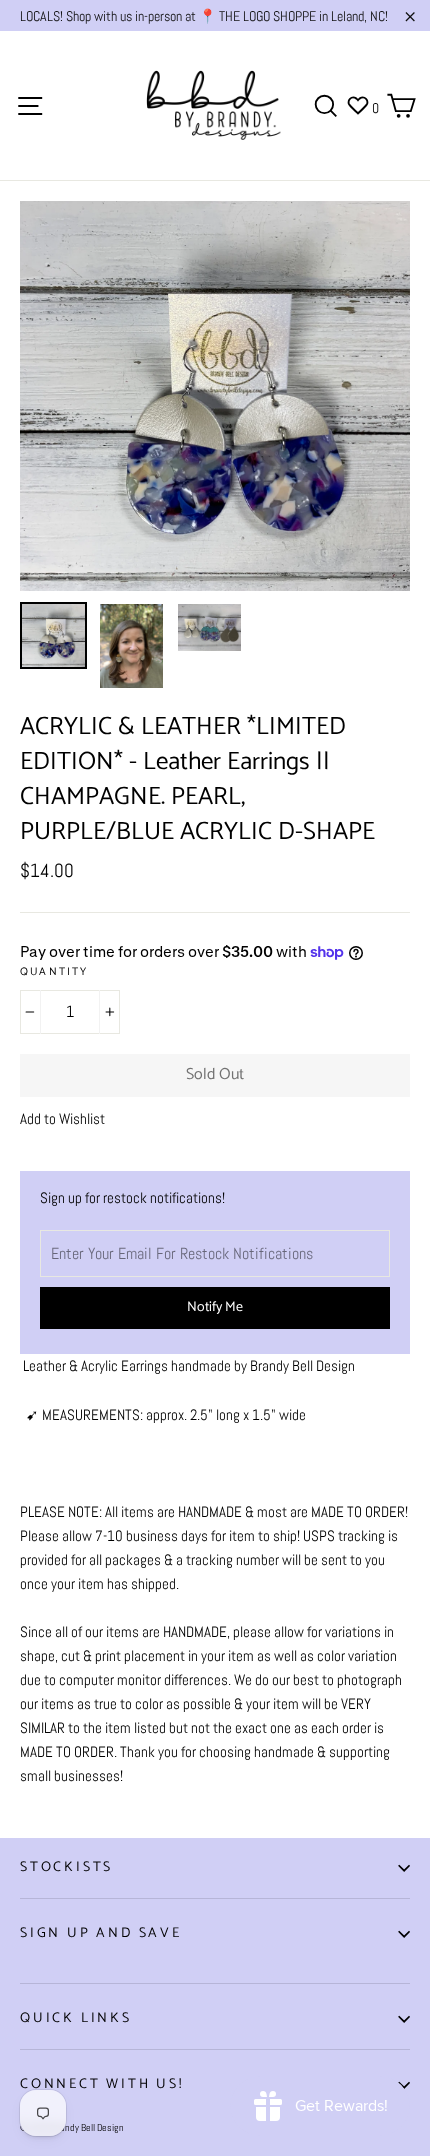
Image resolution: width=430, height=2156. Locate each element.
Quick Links (76, 2018)
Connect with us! (102, 2084)
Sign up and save (101, 1933)
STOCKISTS (66, 1867)
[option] (215, 396)
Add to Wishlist (62, 1118)
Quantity (54, 972)
